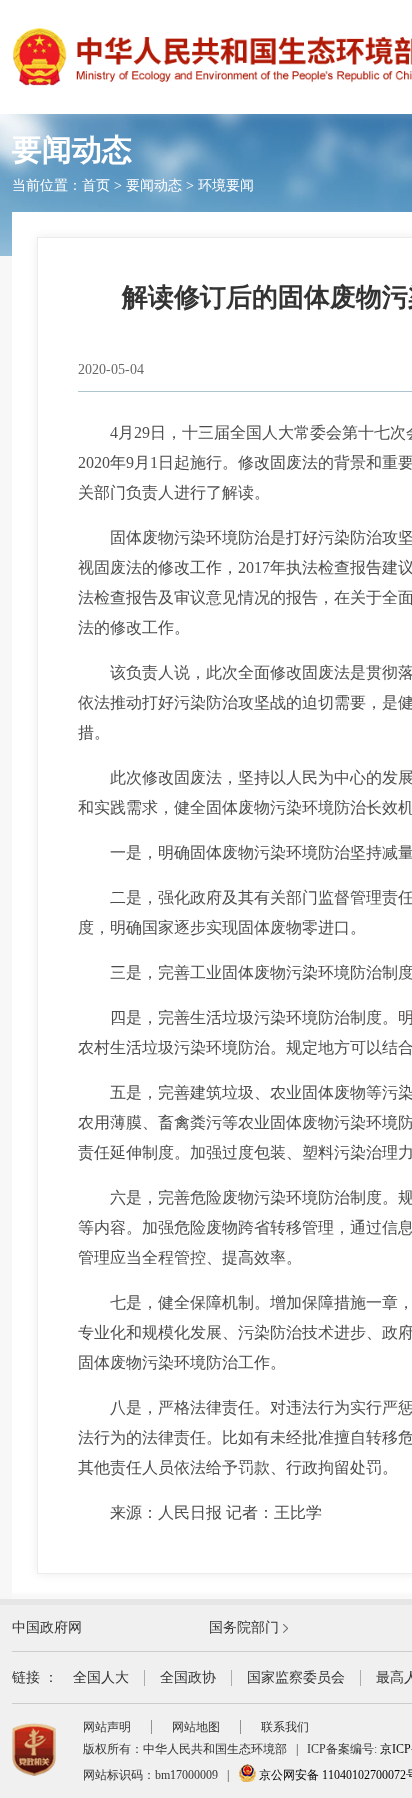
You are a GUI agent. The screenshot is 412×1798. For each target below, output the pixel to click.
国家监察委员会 (296, 1677)
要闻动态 (154, 185)
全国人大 (101, 1677)
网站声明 (107, 1727)
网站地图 (196, 1727)
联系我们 (285, 1727)
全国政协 (188, 1677)
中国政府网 (47, 1627)
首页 (96, 185)
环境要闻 (226, 185)
